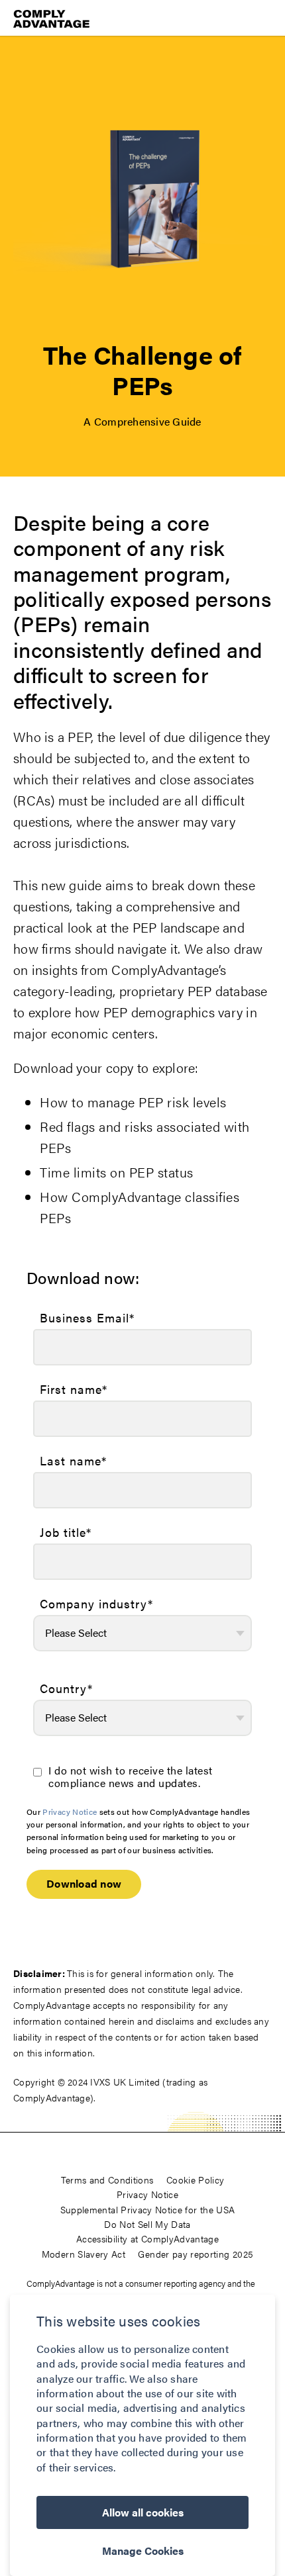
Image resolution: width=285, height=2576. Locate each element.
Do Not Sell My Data (147, 2224)
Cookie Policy (196, 2180)
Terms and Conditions (107, 2180)
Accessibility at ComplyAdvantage (147, 2238)
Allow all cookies (143, 2512)
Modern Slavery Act (84, 2254)
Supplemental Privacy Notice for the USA (148, 2209)
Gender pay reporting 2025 (196, 2254)
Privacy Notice (70, 1812)
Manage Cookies (143, 2551)
